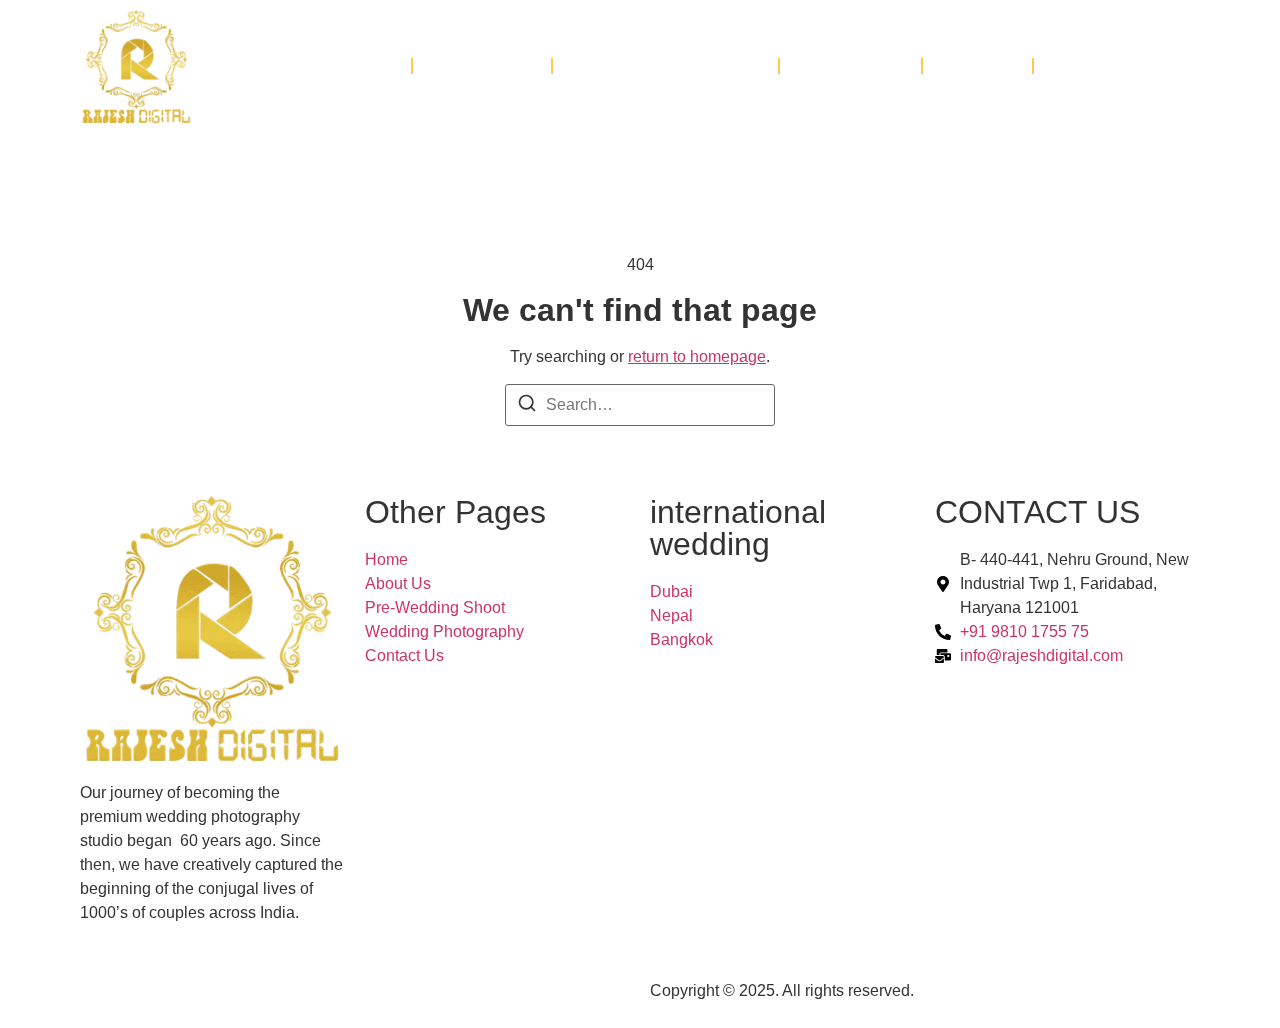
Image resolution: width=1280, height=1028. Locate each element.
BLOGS (977, 65)
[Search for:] (640, 405)
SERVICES (482, 65)
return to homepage (697, 356)
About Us (850, 65)
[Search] (527, 406)
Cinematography (665, 65)
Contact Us (1117, 65)
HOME (362, 65)
